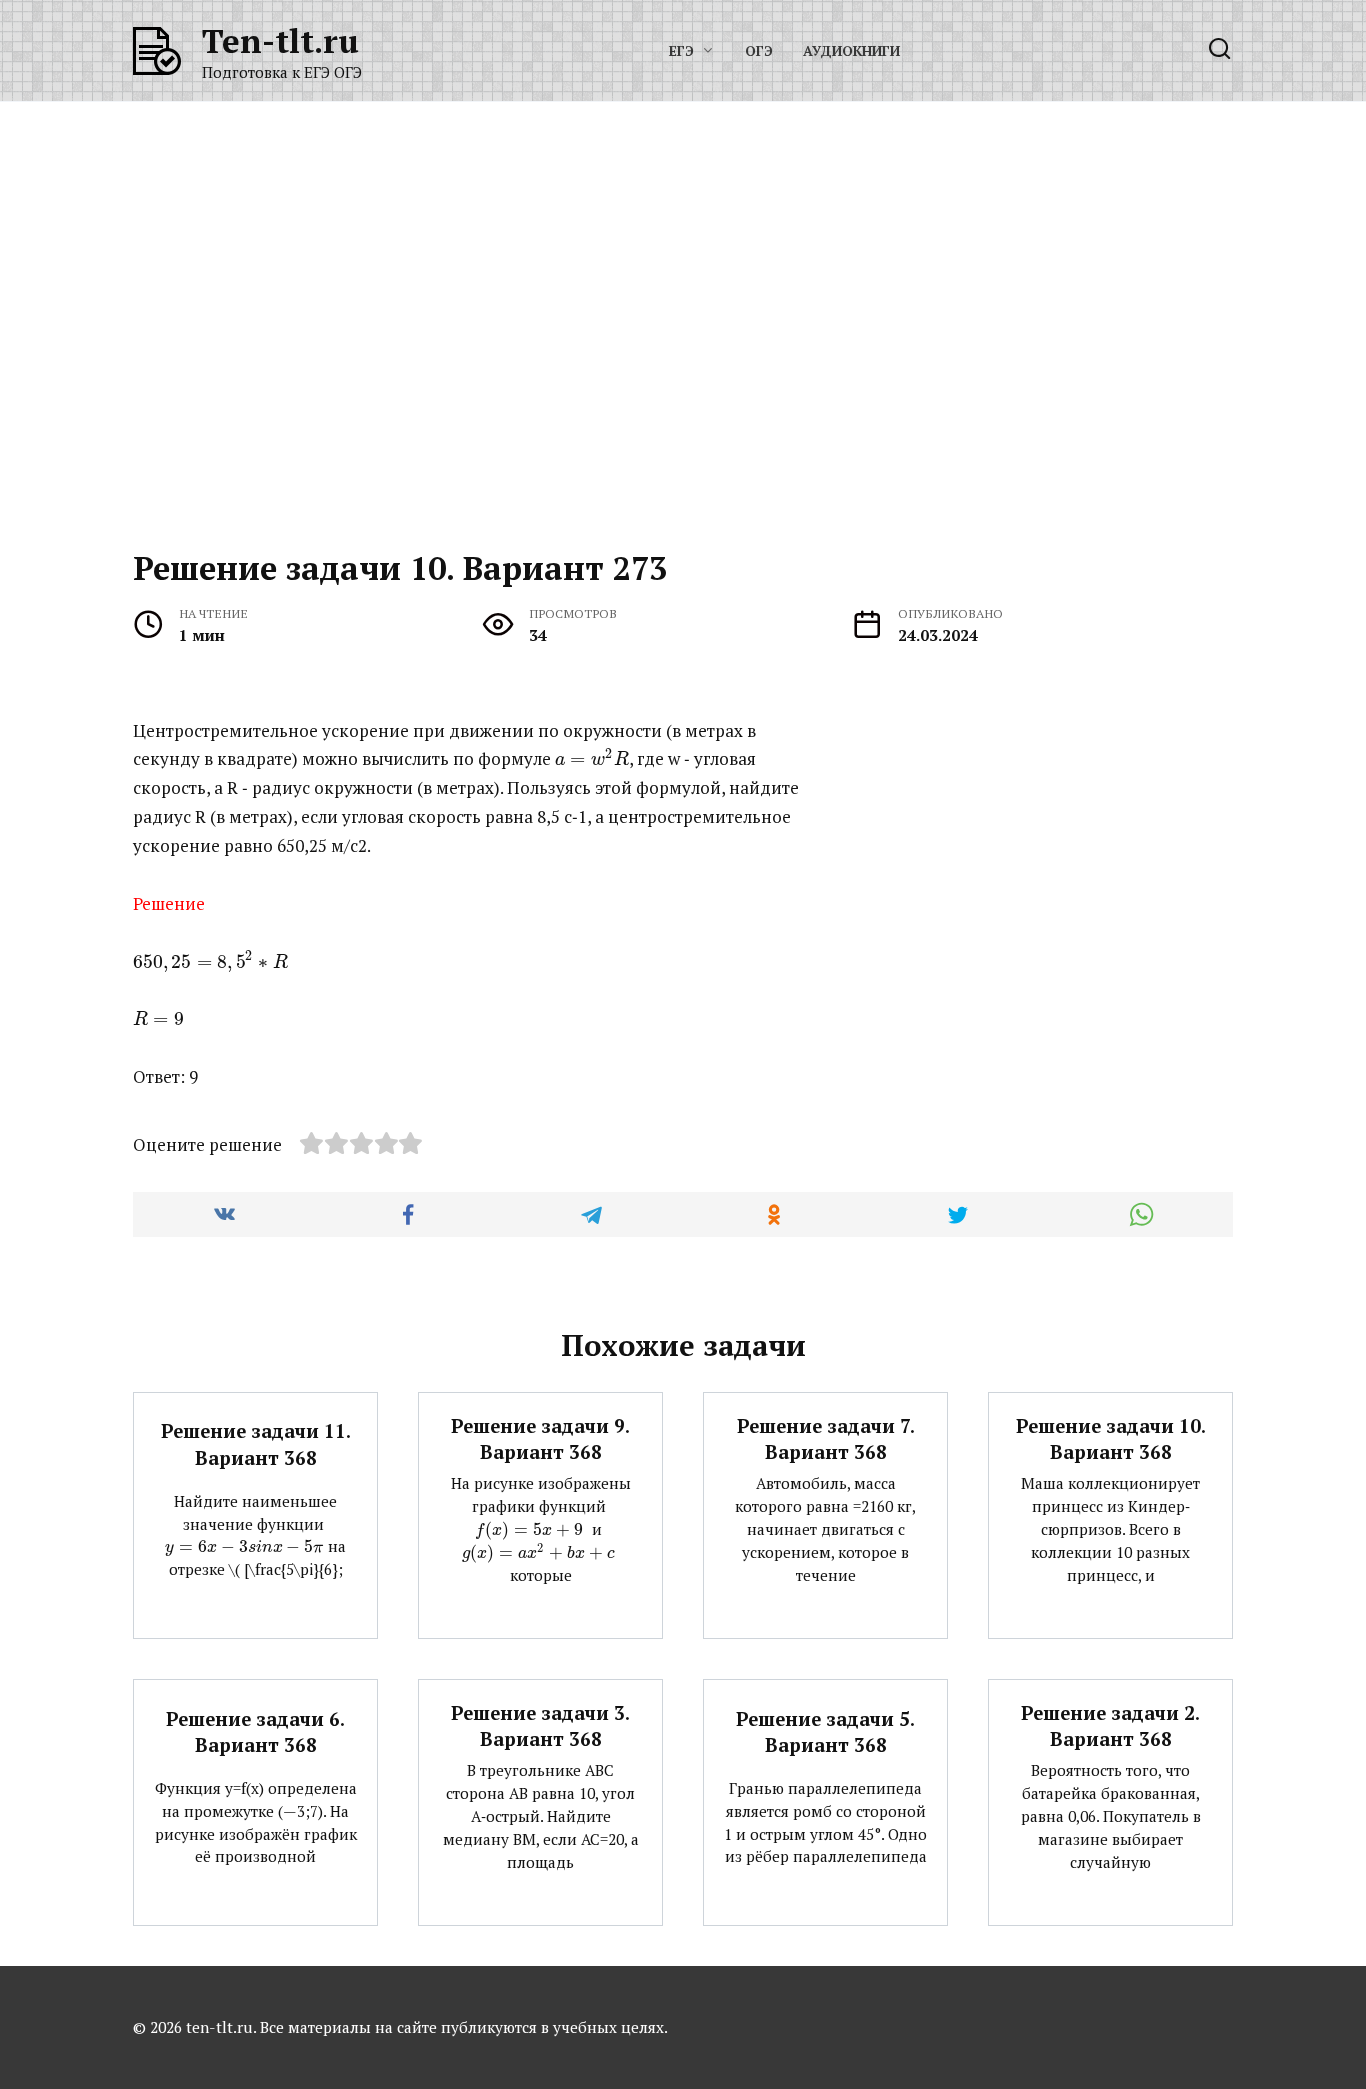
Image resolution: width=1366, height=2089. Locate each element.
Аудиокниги (851, 51)
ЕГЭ (681, 51)
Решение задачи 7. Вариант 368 (826, 1439)
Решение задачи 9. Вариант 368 (540, 1439)
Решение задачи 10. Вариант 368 (1111, 1439)
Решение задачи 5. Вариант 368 (825, 1731)
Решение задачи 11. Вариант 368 (256, 1444)
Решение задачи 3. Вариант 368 (540, 1726)
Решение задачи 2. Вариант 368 (1110, 1726)
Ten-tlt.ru (280, 40)
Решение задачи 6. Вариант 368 (255, 1731)
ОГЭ (759, 51)
